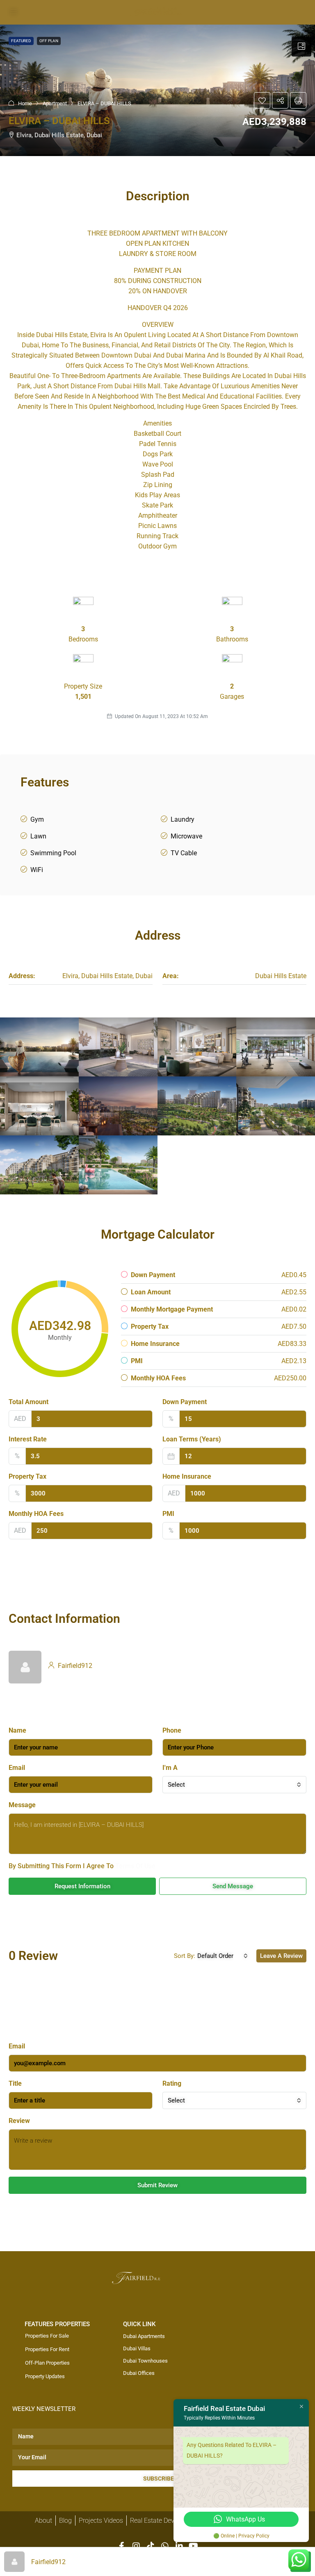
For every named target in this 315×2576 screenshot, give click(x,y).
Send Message (233, 1886)
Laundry (183, 819)
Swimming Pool (53, 853)
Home (25, 103)
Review (19, 2121)
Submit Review (157, 2185)
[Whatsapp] (165, 2546)
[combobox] (234, 1785)
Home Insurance (187, 1476)
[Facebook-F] (122, 2546)
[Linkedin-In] (179, 2546)
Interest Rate (28, 1439)
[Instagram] (136, 2546)
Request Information (82, 1886)
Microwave (186, 836)
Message (22, 1805)
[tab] (301, 47)
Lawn (38, 836)
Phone (172, 1730)
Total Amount (29, 1402)
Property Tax (27, 1476)
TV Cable (184, 853)
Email (17, 1768)
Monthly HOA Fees (36, 1514)
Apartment (55, 103)
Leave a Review (281, 1956)
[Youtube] (194, 2546)
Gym (37, 819)
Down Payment (185, 1402)
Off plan (49, 41)
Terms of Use (135, 1866)
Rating (172, 2083)
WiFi (37, 870)
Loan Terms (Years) (192, 1439)
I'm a (170, 1768)
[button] (262, 100)
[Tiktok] (151, 2546)
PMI (168, 1514)
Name (17, 1730)
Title (15, 2083)
